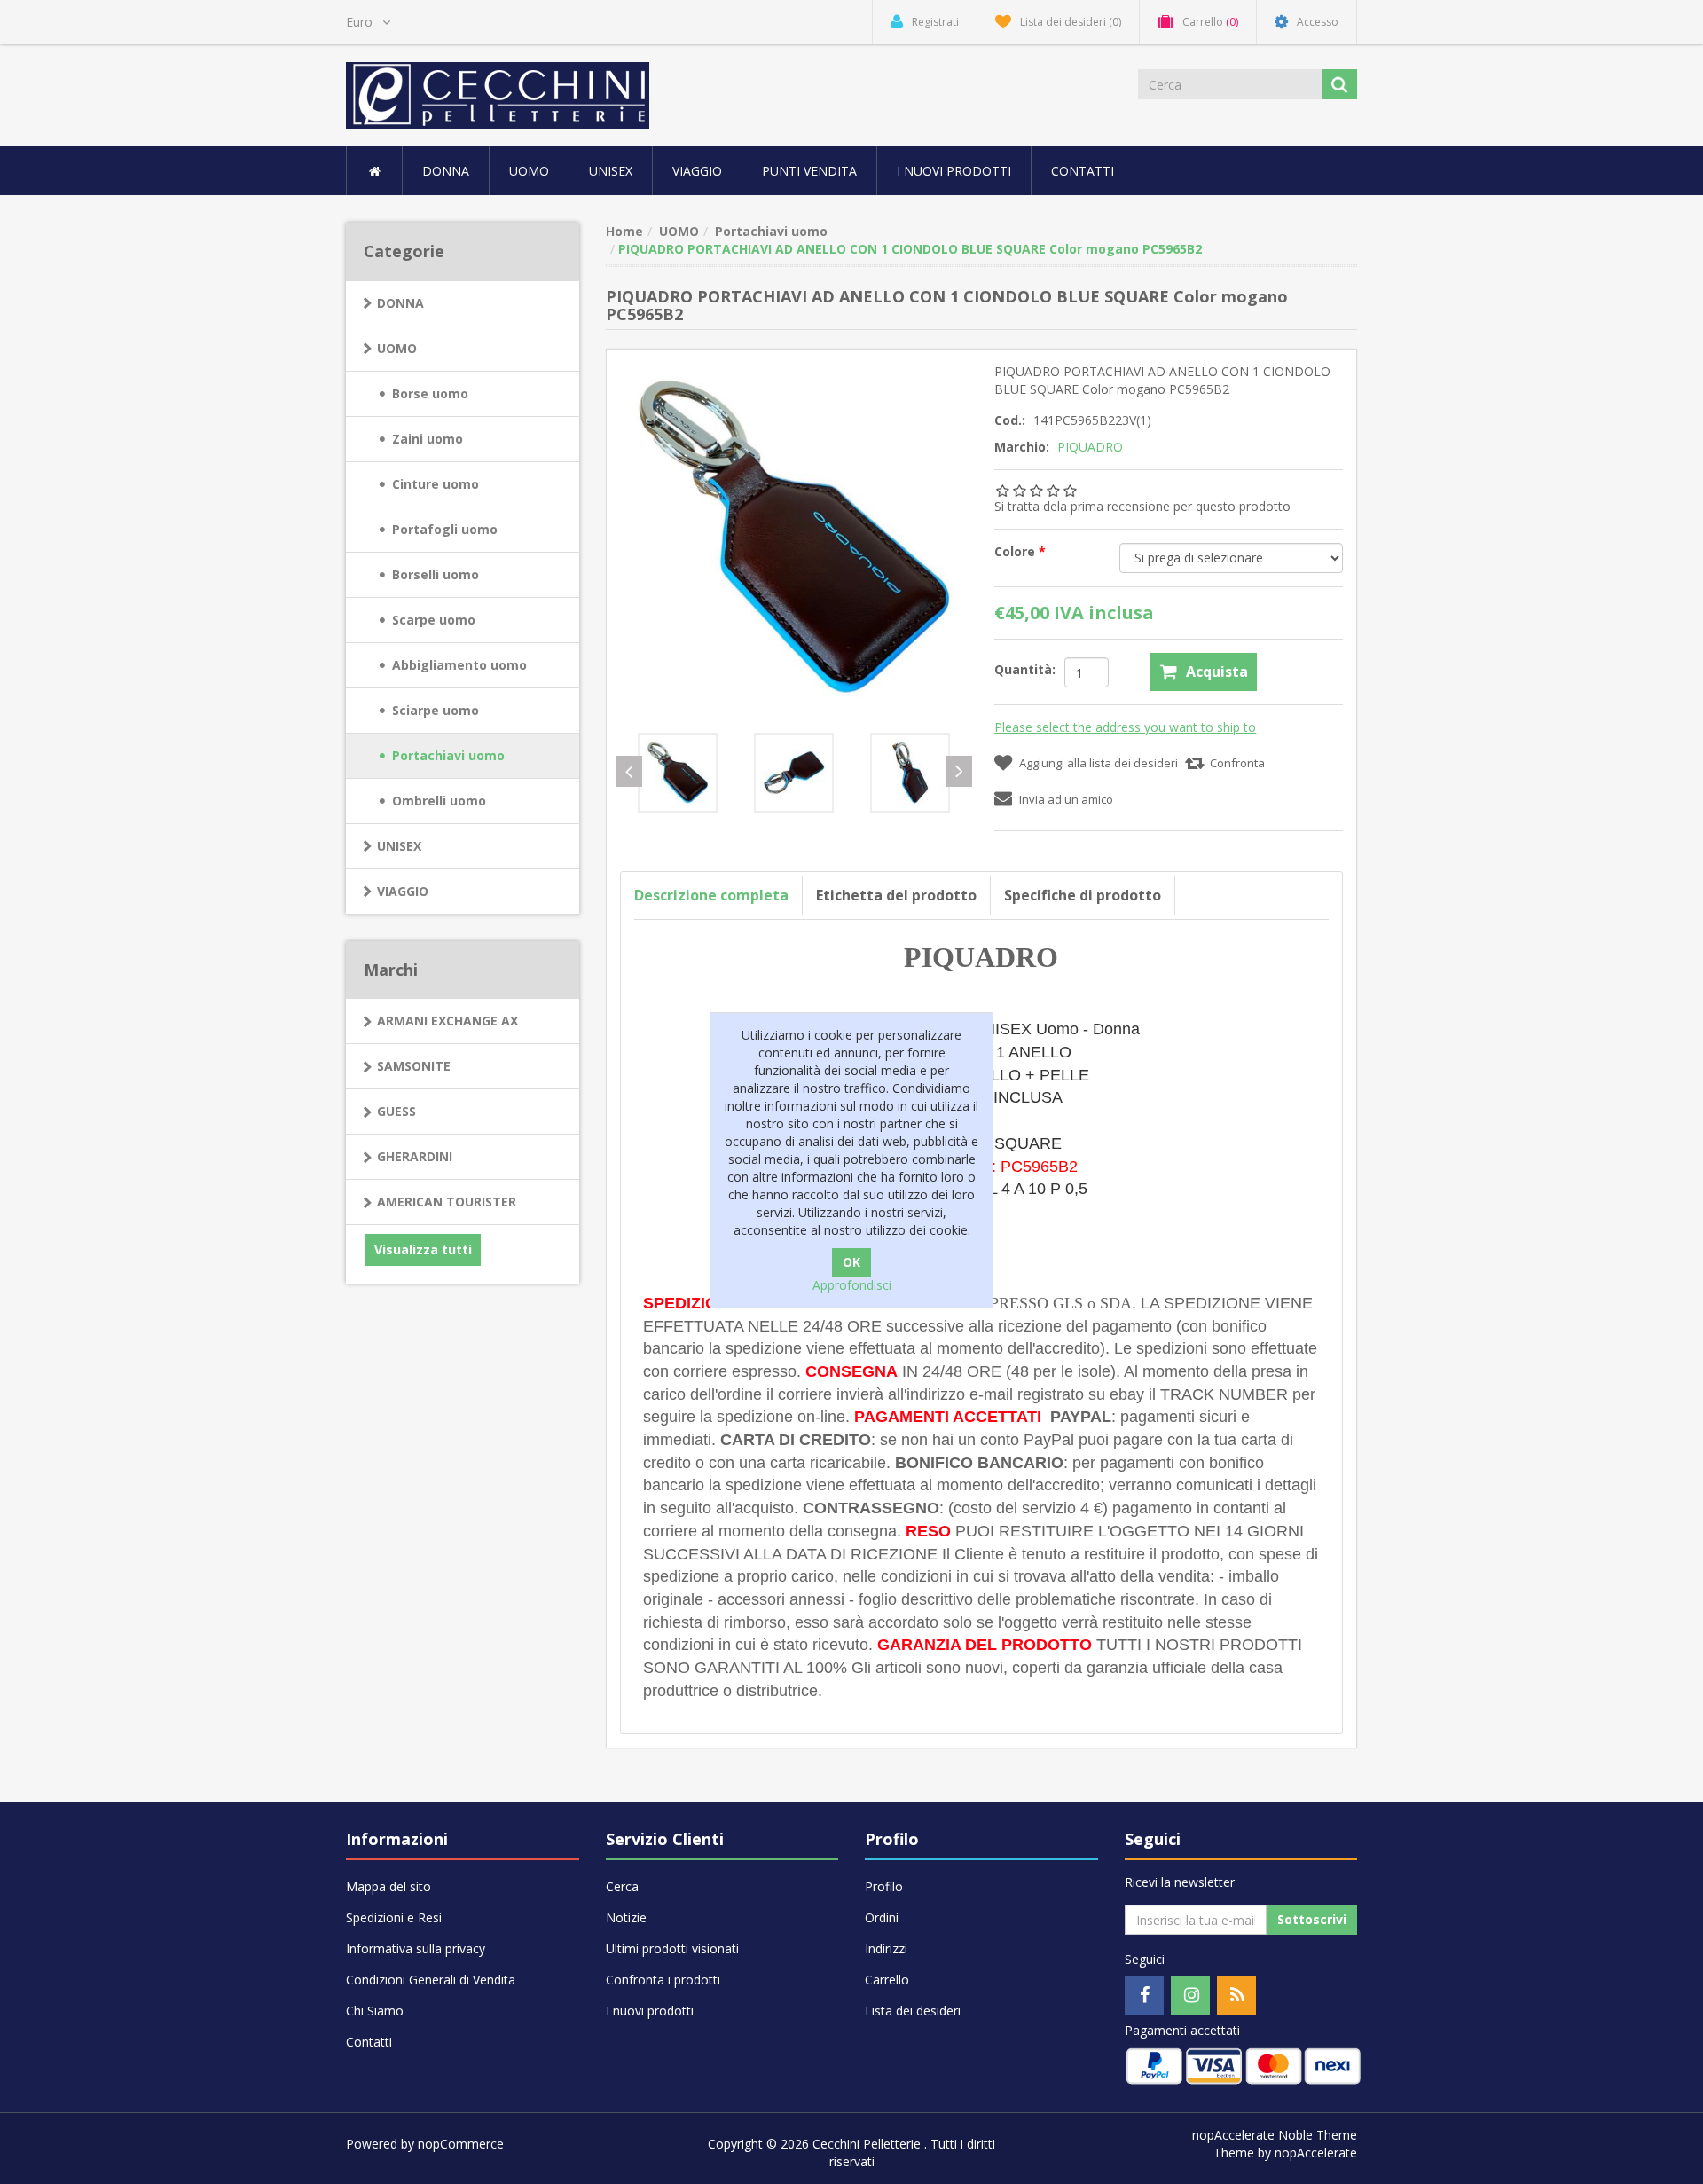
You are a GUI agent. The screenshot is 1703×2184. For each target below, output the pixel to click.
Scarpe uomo (434, 620)
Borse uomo (430, 393)
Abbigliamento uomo (459, 665)
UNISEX (611, 171)
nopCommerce (461, 2144)
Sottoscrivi (1312, 1919)
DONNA (400, 303)
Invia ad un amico (1066, 799)
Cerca (622, 1886)
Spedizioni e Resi (394, 1917)
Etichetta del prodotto (896, 895)
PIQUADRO (1090, 447)
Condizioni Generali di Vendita (431, 1980)
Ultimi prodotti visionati (672, 1948)
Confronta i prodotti (663, 1980)
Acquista (1217, 672)
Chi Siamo (375, 2011)
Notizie (626, 1917)
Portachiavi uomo (448, 755)
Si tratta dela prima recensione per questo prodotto (1142, 506)
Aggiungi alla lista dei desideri (1099, 763)
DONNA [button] (446, 171)
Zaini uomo (428, 439)
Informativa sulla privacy (416, 1948)
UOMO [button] (529, 171)
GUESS (396, 1111)
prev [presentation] (629, 771)
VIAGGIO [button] (697, 171)
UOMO (397, 348)
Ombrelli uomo (439, 801)
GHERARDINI (415, 1156)
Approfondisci (852, 1285)
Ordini (882, 1917)
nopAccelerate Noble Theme (1275, 2135)
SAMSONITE (414, 1066)
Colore (1016, 551)
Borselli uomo (436, 574)
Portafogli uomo (445, 529)
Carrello (887, 1980)
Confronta (1237, 763)
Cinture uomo (436, 484)
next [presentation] (959, 771)
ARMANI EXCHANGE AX (447, 1021)
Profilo (884, 1886)
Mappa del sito (388, 1886)
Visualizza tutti (423, 1249)
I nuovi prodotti (954, 171)
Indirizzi (886, 1948)
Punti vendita (809, 171)
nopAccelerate (1316, 2153)
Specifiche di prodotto (1083, 895)
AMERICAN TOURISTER (447, 1202)
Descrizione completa (711, 895)
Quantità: (1025, 669)
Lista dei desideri (913, 2011)
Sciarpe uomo (436, 710)
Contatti (1083, 171)
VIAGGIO (403, 891)
